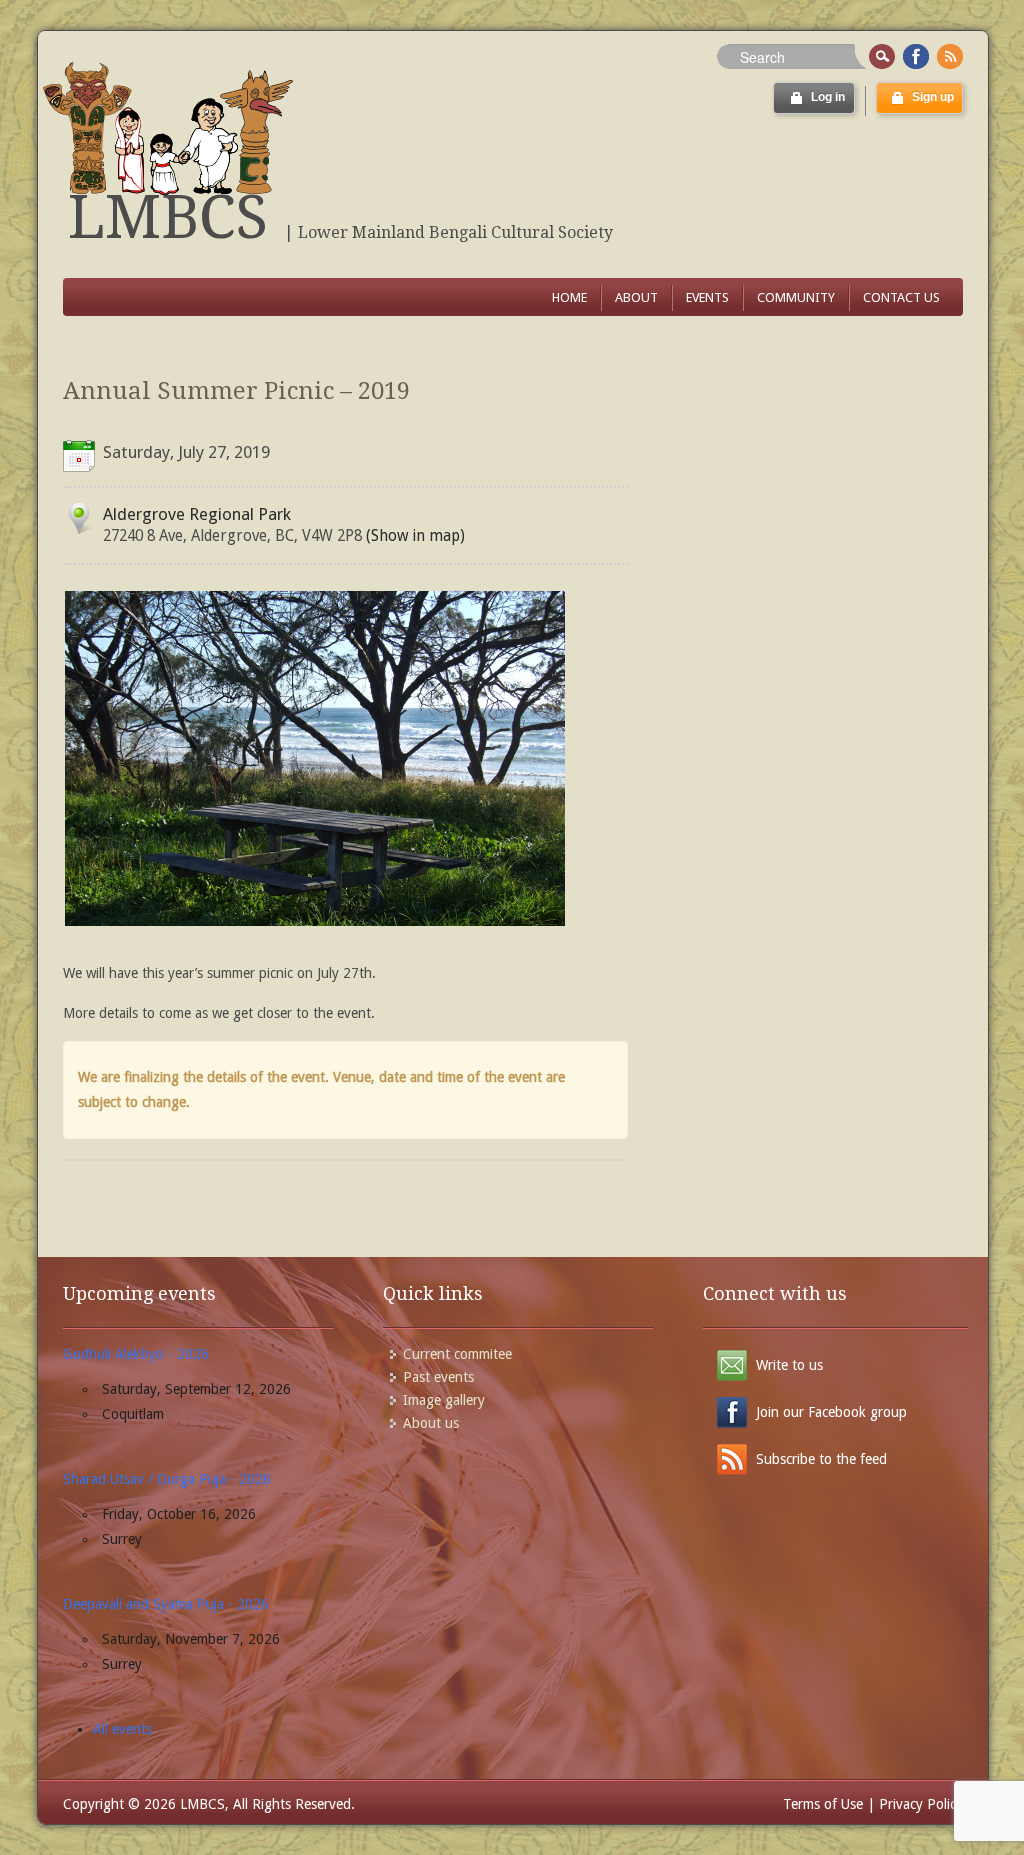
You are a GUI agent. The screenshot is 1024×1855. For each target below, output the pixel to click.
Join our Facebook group (831, 1412)
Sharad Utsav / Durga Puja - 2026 (167, 1479)
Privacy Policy (921, 1804)
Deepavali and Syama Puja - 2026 (166, 1604)
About (636, 297)
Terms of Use (823, 1804)
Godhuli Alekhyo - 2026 (136, 1354)
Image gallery (444, 1400)
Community (796, 297)
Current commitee (457, 1354)
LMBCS (168, 217)
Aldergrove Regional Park (197, 514)
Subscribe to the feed (821, 1459)
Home (569, 297)
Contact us (901, 297)
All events (122, 1729)
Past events (438, 1377)
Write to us (789, 1365)
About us (431, 1423)
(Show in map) (413, 536)
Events (707, 297)
